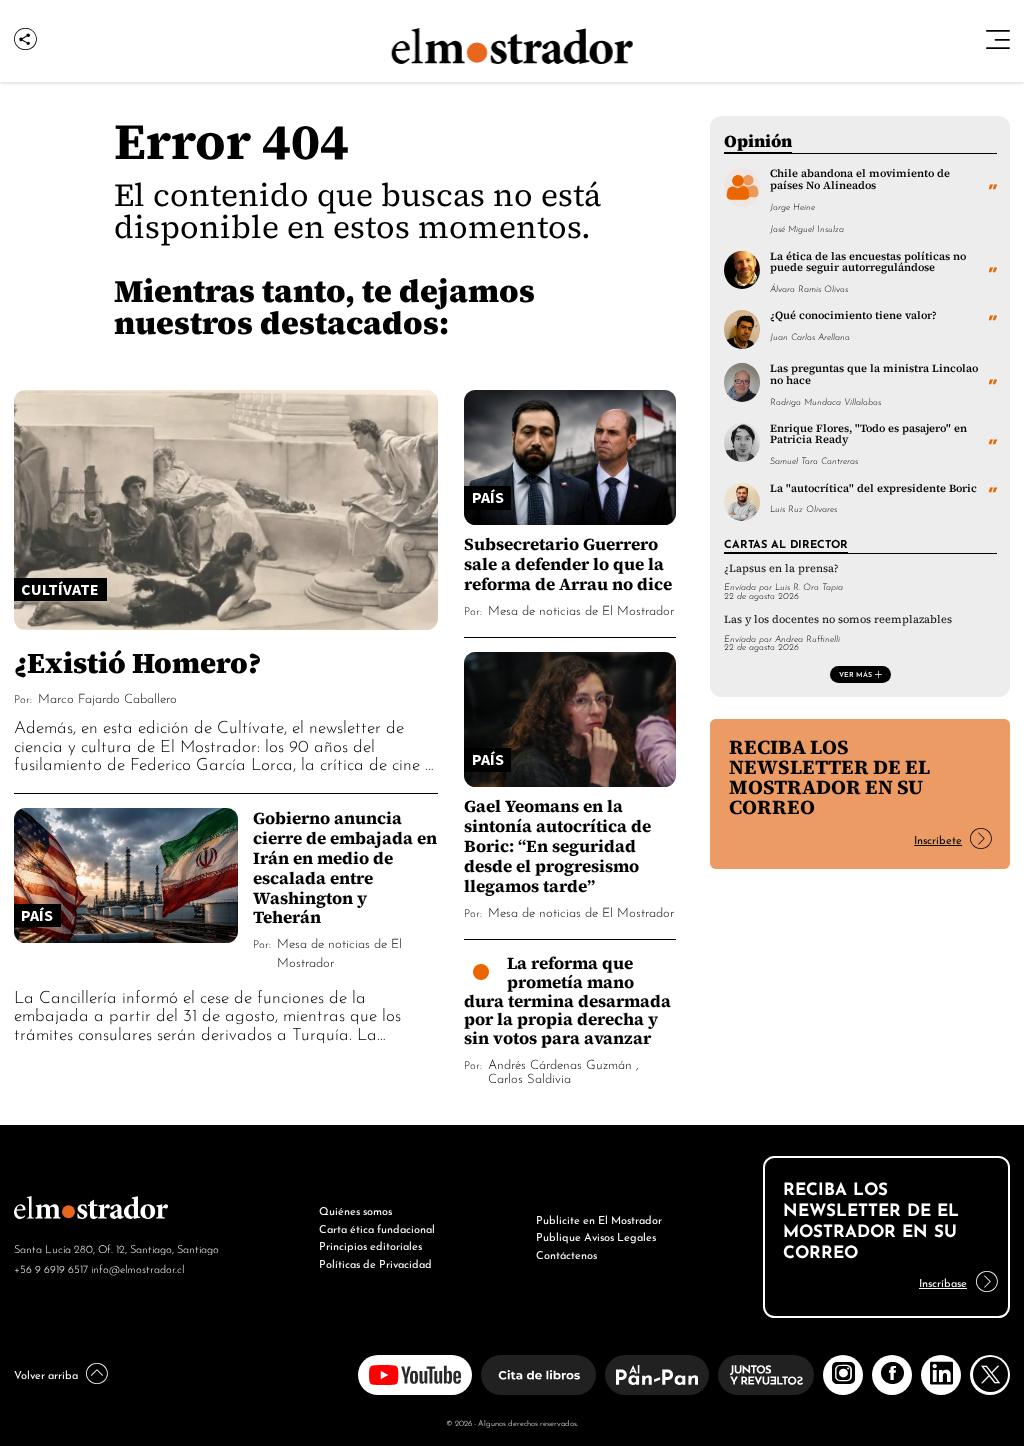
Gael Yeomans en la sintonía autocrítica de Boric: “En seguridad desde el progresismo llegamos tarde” (557, 845)
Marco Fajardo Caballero (107, 697)
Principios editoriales (370, 1245)
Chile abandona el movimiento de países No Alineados (860, 178)
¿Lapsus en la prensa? (781, 568)
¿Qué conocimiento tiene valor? (853, 315)
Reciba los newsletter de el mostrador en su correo (829, 777)
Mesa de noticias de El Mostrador (581, 609)
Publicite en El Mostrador (599, 1219)
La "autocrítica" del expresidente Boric (873, 488)
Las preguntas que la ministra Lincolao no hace (874, 373)
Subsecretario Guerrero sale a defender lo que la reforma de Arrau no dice (568, 563)
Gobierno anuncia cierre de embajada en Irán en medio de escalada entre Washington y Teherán (345, 867)
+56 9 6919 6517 (51, 1268)
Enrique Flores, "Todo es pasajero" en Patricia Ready (868, 433)
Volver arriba (46, 1374)
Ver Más (855, 674)
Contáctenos (566, 1254)
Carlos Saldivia (529, 1077)
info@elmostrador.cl (137, 1268)
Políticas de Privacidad (375, 1263)
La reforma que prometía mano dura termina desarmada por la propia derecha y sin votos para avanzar (567, 1000)
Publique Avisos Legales (596, 1236)
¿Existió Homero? (137, 662)
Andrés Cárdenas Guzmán (560, 1063)
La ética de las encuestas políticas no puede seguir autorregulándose (868, 261)
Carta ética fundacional (377, 1228)
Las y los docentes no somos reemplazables (838, 619)
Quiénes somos (355, 1210)
